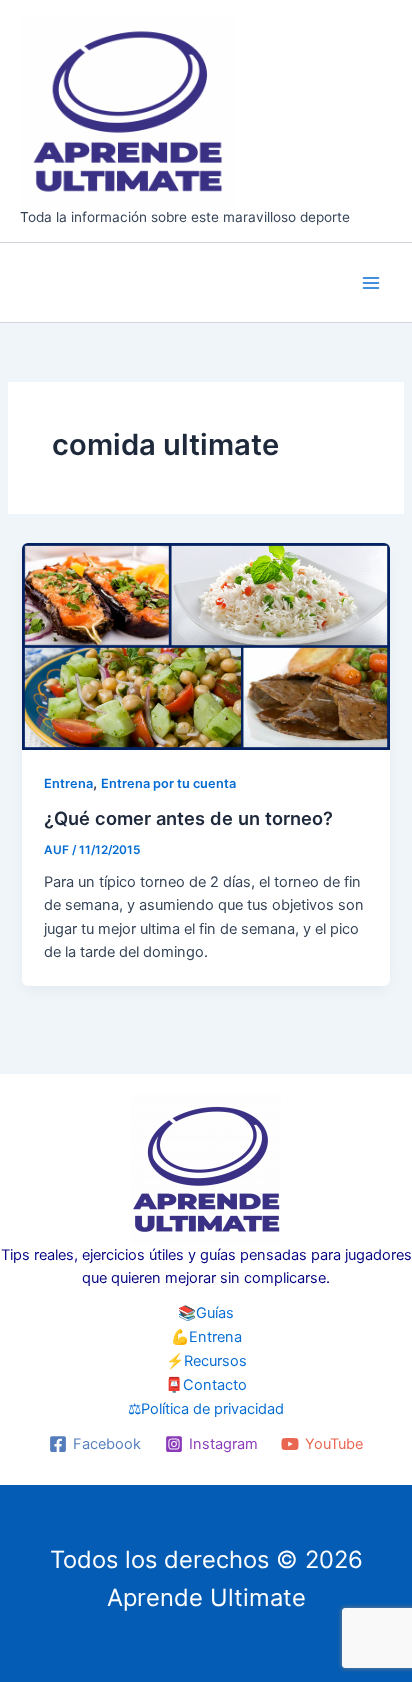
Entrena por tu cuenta (168, 783)
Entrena (68, 783)
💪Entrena (206, 1337)
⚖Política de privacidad (206, 1409)
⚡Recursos (206, 1361)
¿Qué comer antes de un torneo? (188, 818)
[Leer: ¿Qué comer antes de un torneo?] (205, 645)
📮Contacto (206, 1385)
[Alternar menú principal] (371, 283)
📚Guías (206, 1313)
